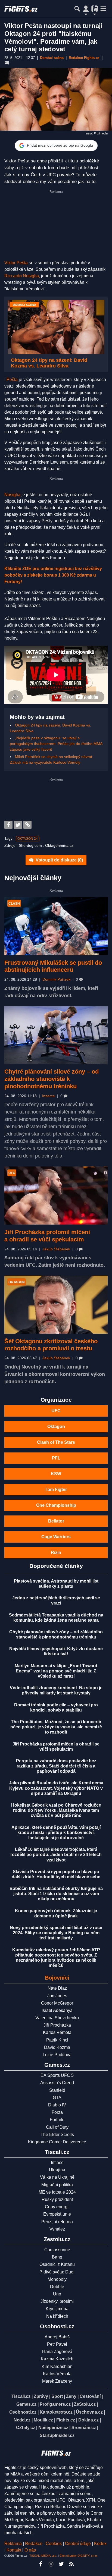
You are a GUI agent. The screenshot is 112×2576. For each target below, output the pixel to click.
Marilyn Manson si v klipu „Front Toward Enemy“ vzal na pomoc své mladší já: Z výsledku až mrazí (56, 1671)
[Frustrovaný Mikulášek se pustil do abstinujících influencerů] (56, 926)
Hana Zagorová (57, 2352)
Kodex (100, 2544)
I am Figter (56, 1490)
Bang (57, 2257)
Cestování (90, 2396)
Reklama (13, 2544)
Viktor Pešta (17, 263)
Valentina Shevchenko (57, 2018)
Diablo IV (57, 2105)
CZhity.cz (26, 2428)
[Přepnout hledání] (77, 9)
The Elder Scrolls (57, 2135)
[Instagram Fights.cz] (51, 2564)
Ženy (71, 2396)
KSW (56, 1474)
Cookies (54, 2544)
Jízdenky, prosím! (57, 2301)
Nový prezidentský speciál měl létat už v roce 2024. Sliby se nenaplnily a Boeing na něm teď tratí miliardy (56, 1933)
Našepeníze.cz (53, 2428)
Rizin (56, 1553)
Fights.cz (66, 2420)
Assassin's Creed (57, 2083)
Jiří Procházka (57, 2025)
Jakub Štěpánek (56, 1249)
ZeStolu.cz (85, 2404)
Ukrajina (57, 2170)
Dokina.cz (88, 2420)
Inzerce (49, 1096)
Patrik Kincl (57, 2040)
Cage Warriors (56, 1537)
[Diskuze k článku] (7, 63)
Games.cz (26, 2404)
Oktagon (56, 1427)
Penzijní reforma (57, 2222)
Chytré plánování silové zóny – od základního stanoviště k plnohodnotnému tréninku (52, 1079)
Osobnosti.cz (23, 2412)
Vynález (57, 2229)
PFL (56, 1458)
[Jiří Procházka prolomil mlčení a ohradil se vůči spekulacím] (56, 1196)
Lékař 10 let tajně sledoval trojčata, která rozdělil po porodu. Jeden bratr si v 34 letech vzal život (56, 1855)
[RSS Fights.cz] (71, 2564)
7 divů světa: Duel (57, 2272)
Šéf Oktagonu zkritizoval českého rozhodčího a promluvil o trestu (51, 1345)
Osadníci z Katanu (57, 2264)
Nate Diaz (57, 1988)
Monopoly (57, 2279)
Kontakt (14, 2550)
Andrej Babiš (57, 2337)
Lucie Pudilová (57, 2055)
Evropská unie (57, 2214)
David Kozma (57, 2047)
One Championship (56, 1505)
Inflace (57, 2163)
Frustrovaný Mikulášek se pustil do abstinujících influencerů (53, 966)
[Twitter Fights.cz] (61, 2564)
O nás (30, 2550)
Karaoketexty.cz (56, 2412)
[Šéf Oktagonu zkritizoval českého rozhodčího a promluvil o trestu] (56, 1305)
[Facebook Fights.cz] (41, 2564)
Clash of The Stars (56, 1442)
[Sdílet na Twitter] (18, 825)
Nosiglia (12, 495)
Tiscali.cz (21, 2396)
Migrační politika (57, 2185)
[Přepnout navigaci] (86, 9)
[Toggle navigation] (103, 9)
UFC (56, 1411)
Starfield (57, 2090)
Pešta (13, 380)
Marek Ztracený (57, 2381)
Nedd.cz (22, 2420)
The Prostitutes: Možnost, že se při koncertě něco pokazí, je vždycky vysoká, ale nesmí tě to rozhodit (56, 1727)
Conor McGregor (57, 2003)
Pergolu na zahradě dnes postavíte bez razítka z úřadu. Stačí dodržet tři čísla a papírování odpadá (56, 1766)
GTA (57, 2098)
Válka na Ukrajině (57, 2177)
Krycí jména (57, 2309)
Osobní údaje (78, 2544)
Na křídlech (57, 2316)
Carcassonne (57, 2250)
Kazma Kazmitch (57, 2359)
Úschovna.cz (89, 2412)
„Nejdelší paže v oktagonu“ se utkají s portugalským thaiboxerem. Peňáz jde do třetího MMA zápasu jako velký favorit (56, 744)
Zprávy (41, 2396)
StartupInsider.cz (57, 2435)
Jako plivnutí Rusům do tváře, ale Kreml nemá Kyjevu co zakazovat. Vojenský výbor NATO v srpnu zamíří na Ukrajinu (56, 1788)
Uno (57, 2294)
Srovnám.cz (84, 2428)
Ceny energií (57, 2207)
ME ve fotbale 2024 (57, 2192)
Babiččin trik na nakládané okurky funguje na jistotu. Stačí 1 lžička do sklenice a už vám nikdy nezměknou (56, 1894)
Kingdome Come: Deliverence (57, 2142)
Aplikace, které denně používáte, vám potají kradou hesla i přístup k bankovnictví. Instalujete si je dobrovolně (56, 1833)
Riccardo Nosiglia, (22, 276)
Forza (57, 2112)
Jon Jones (57, 1996)
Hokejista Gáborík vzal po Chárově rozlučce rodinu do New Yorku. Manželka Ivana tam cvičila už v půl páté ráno (56, 1810)
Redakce (34, 2544)
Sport (57, 2396)
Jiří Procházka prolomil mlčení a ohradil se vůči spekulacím (47, 1236)
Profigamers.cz (55, 2404)
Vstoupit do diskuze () (59, 860)
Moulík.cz (43, 2420)
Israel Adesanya (57, 2010)
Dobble (57, 2287)
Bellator (56, 1521)
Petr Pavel (57, 2344)
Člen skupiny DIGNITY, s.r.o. (79, 2556)
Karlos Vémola (57, 2032)
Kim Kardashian (57, 2366)
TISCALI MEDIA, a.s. (43, 2556)
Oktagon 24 (28, 839)
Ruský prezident (57, 2199)
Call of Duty (57, 2127)
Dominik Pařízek (56, 979)
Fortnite (57, 2120)
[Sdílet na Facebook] (8, 825)
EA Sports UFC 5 (57, 2075)
